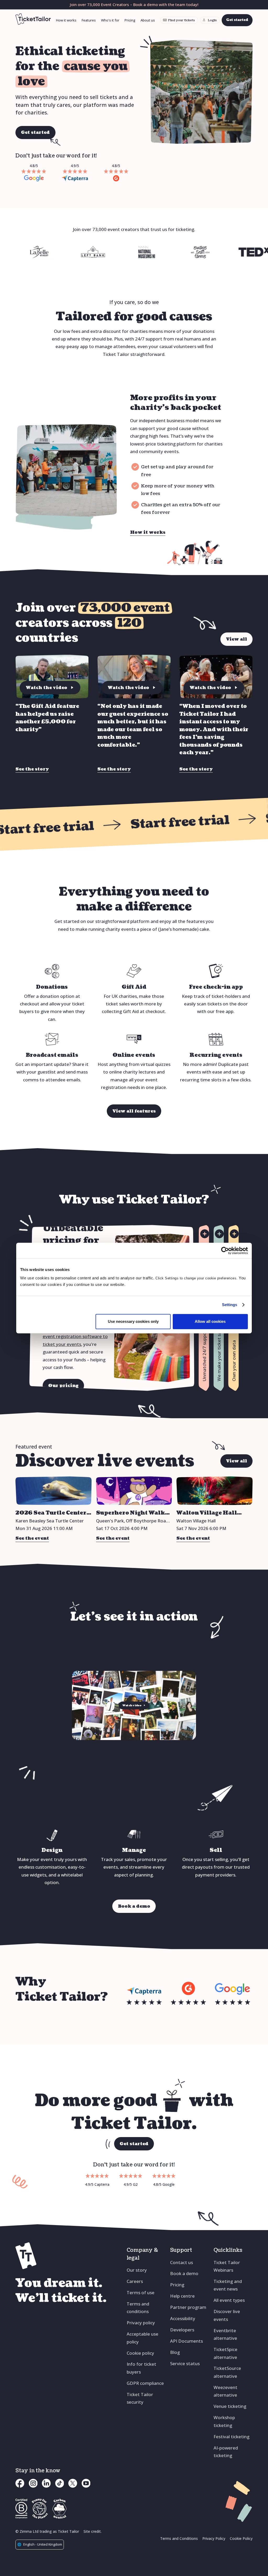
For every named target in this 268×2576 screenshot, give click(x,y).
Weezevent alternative (225, 2391)
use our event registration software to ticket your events (75, 1336)
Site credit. (93, 2531)
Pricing (130, 20)
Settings (230, 1305)
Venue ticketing (230, 2406)
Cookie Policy (241, 2538)
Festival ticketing (231, 2437)
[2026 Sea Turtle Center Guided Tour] (54, 1491)
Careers (135, 2281)
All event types (229, 2300)
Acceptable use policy (143, 2338)
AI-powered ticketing (226, 2452)
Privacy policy (141, 2323)
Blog (175, 2352)
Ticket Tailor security (140, 2398)
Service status (185, 2363)
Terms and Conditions (179, 2538)
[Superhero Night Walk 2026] (134, 1491)
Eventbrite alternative (225, 2334)
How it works (66, 20)
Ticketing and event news (228, 2285)
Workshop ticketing (224, 2421)
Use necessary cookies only (133, 1321)
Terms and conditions (138, 2308)
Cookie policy (140, 2353)
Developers (182, 2330)
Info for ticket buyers (141, 2368)
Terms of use (141, 2292)
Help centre (182, 2296)
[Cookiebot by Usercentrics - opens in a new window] (225, 1251)
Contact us (182, 2262)
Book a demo (184, 2273)
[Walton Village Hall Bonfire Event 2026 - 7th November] (214, 1491)
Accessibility (183, 2318)
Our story (137, 2270)
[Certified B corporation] (21, 2509)
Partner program (188, 2307)
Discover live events (227, 2315)
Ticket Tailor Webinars (227, 2266)
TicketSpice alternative (225, 2353)
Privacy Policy (214, 2538)
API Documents (186, 2341)
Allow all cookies (210, 1321)
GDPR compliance (145, 2383)
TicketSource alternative (227, 2372)
